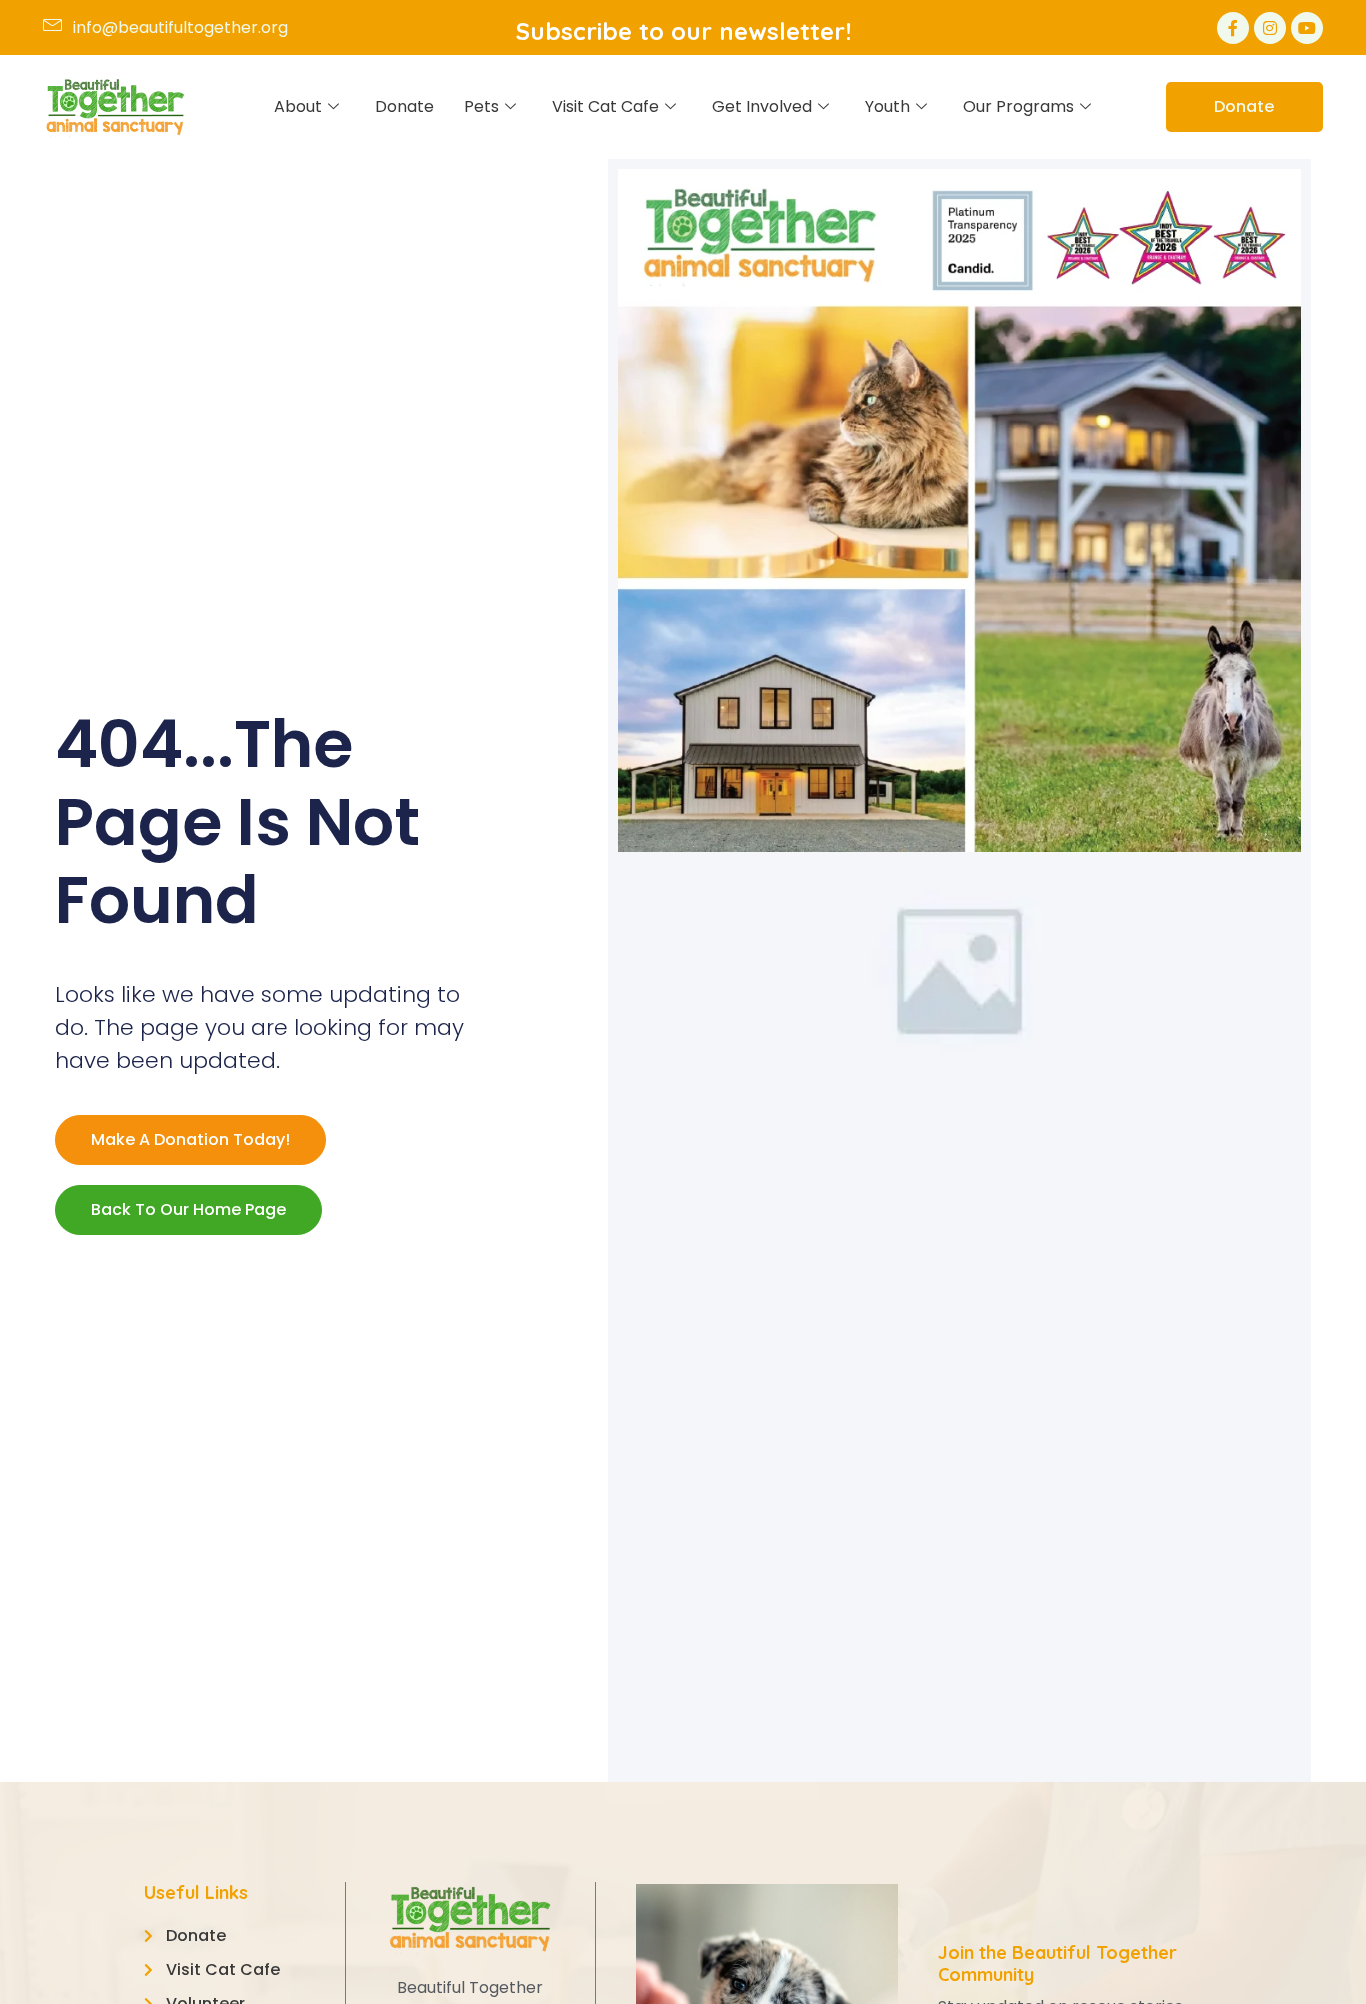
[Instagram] (1270, 28)
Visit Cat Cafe (605, 106)
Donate (404, 106)
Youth (887, 106)
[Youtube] (1307, 28)
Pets (481, 106)
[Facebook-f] (1233, 28)
